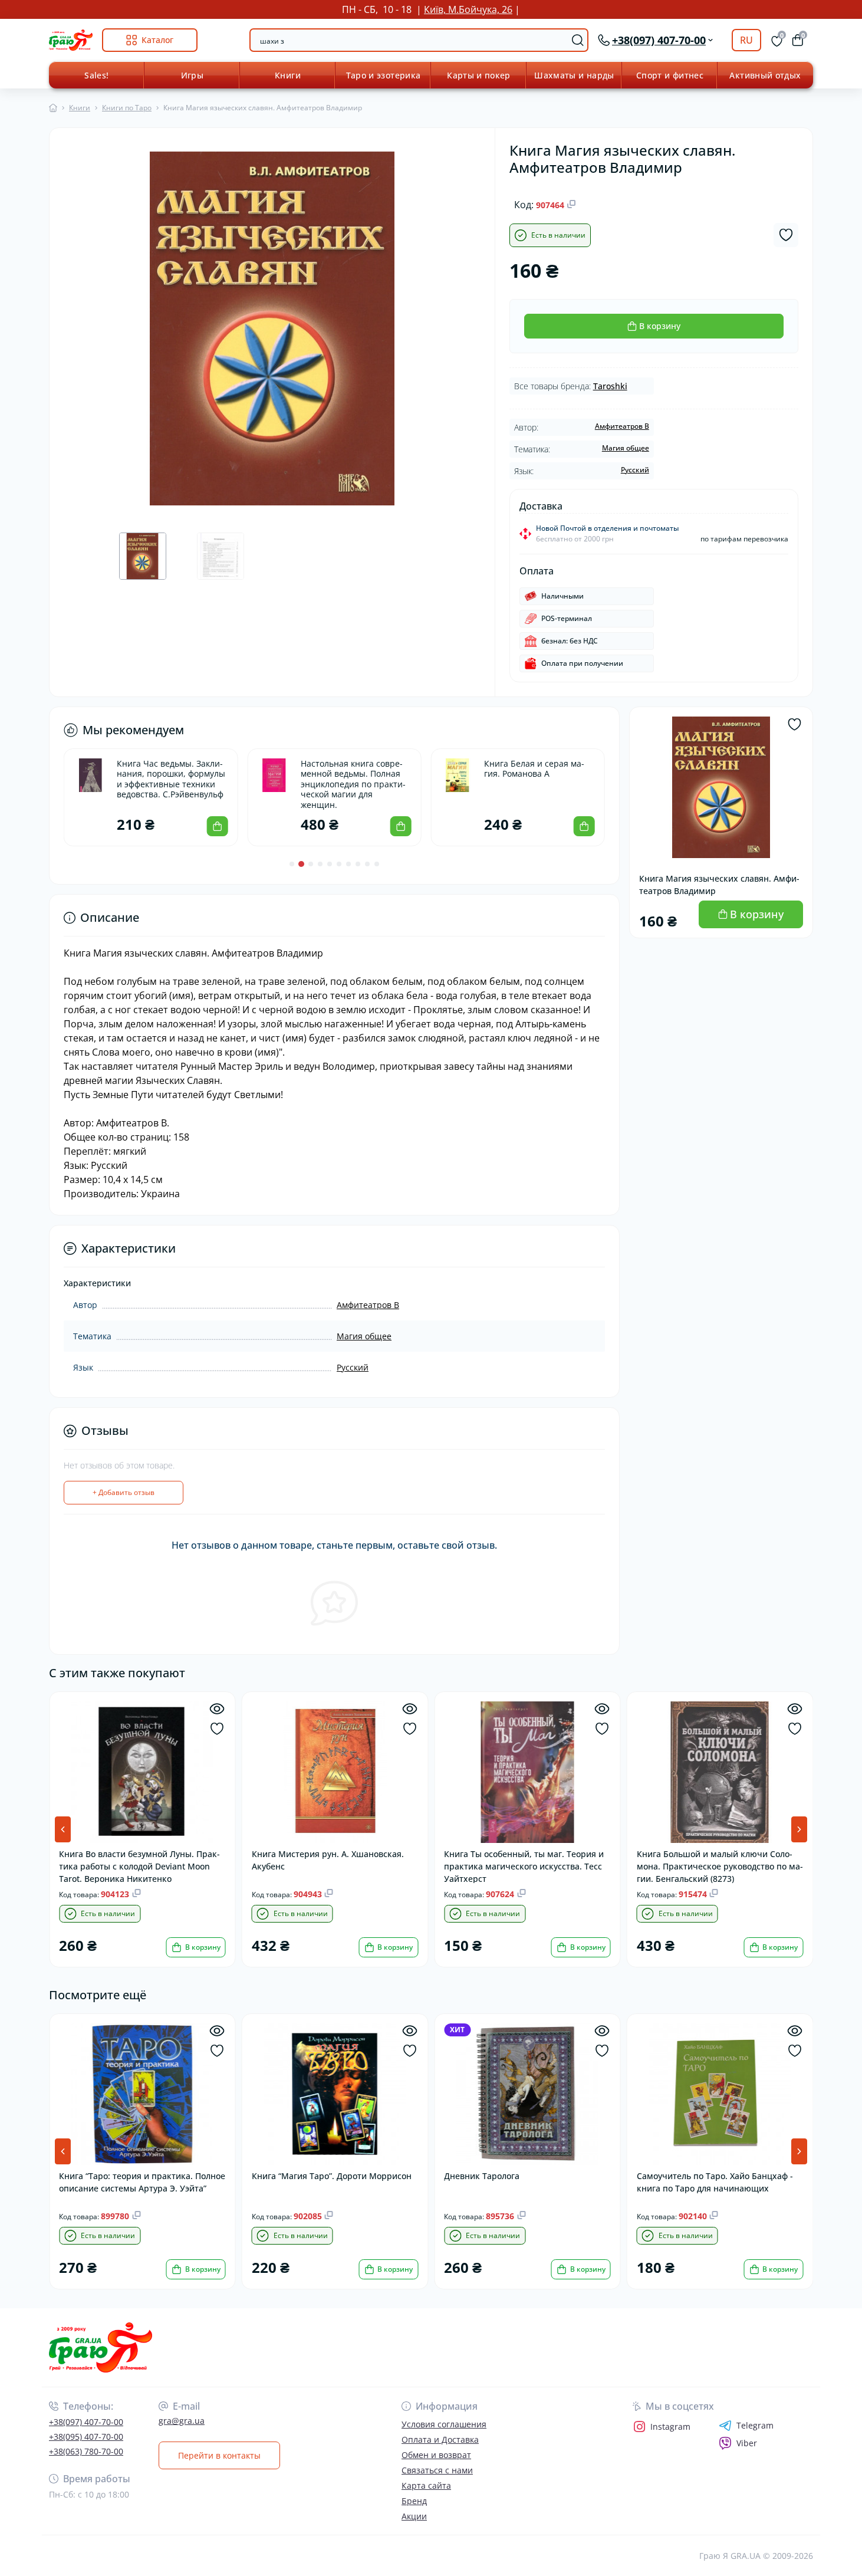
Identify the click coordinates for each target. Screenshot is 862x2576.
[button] (292, 864)
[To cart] (217, 826)
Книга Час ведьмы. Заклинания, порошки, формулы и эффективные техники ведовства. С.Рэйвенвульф (171, 779)
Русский (635, 470)
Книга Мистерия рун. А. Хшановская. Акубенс (328, 1860)
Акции (414, 2516)
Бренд (414, 2501)
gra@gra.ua (182, 2421)
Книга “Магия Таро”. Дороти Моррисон (332, 2176)
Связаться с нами (437, 2470)
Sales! (96, 75)
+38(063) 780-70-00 (86, 2451)
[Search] (578, 40)
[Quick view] (217, 1709)
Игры (192, 75)
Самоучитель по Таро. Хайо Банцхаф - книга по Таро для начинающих (715, 2182)
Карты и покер (479, 75)
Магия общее (626, 448)
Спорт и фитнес (670, 75)
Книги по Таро (127, 108)
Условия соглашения (444, 2424)
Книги (288, 75)
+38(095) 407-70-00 (86, 2437)
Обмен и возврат (436, 2455)
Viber (747, 2443)
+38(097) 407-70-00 (86, 2422)
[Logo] (71, 40)
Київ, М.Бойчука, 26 (468, 9)
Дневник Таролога (482, 2176)
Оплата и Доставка (440, 2439)
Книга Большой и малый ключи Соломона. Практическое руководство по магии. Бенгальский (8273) (720, 1866)
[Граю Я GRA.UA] (236, 2347)
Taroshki (610, 386)
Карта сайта (426, 2485)
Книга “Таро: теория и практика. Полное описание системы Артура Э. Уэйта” (142, 2182)
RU (746, 40)
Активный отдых (765, 75)
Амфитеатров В (622, 426)
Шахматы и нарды (574, 75)
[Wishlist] (217, 1729)
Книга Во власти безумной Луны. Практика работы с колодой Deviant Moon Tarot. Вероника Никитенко (139, 1866)
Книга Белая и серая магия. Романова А (534, 769)
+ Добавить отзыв (124, 1492)
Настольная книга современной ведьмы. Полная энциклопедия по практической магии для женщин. (353, 784)
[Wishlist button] (786, 235)
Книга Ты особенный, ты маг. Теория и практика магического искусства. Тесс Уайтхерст (524, 1866)
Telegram (755, 2426)
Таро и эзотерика (384, 75)
